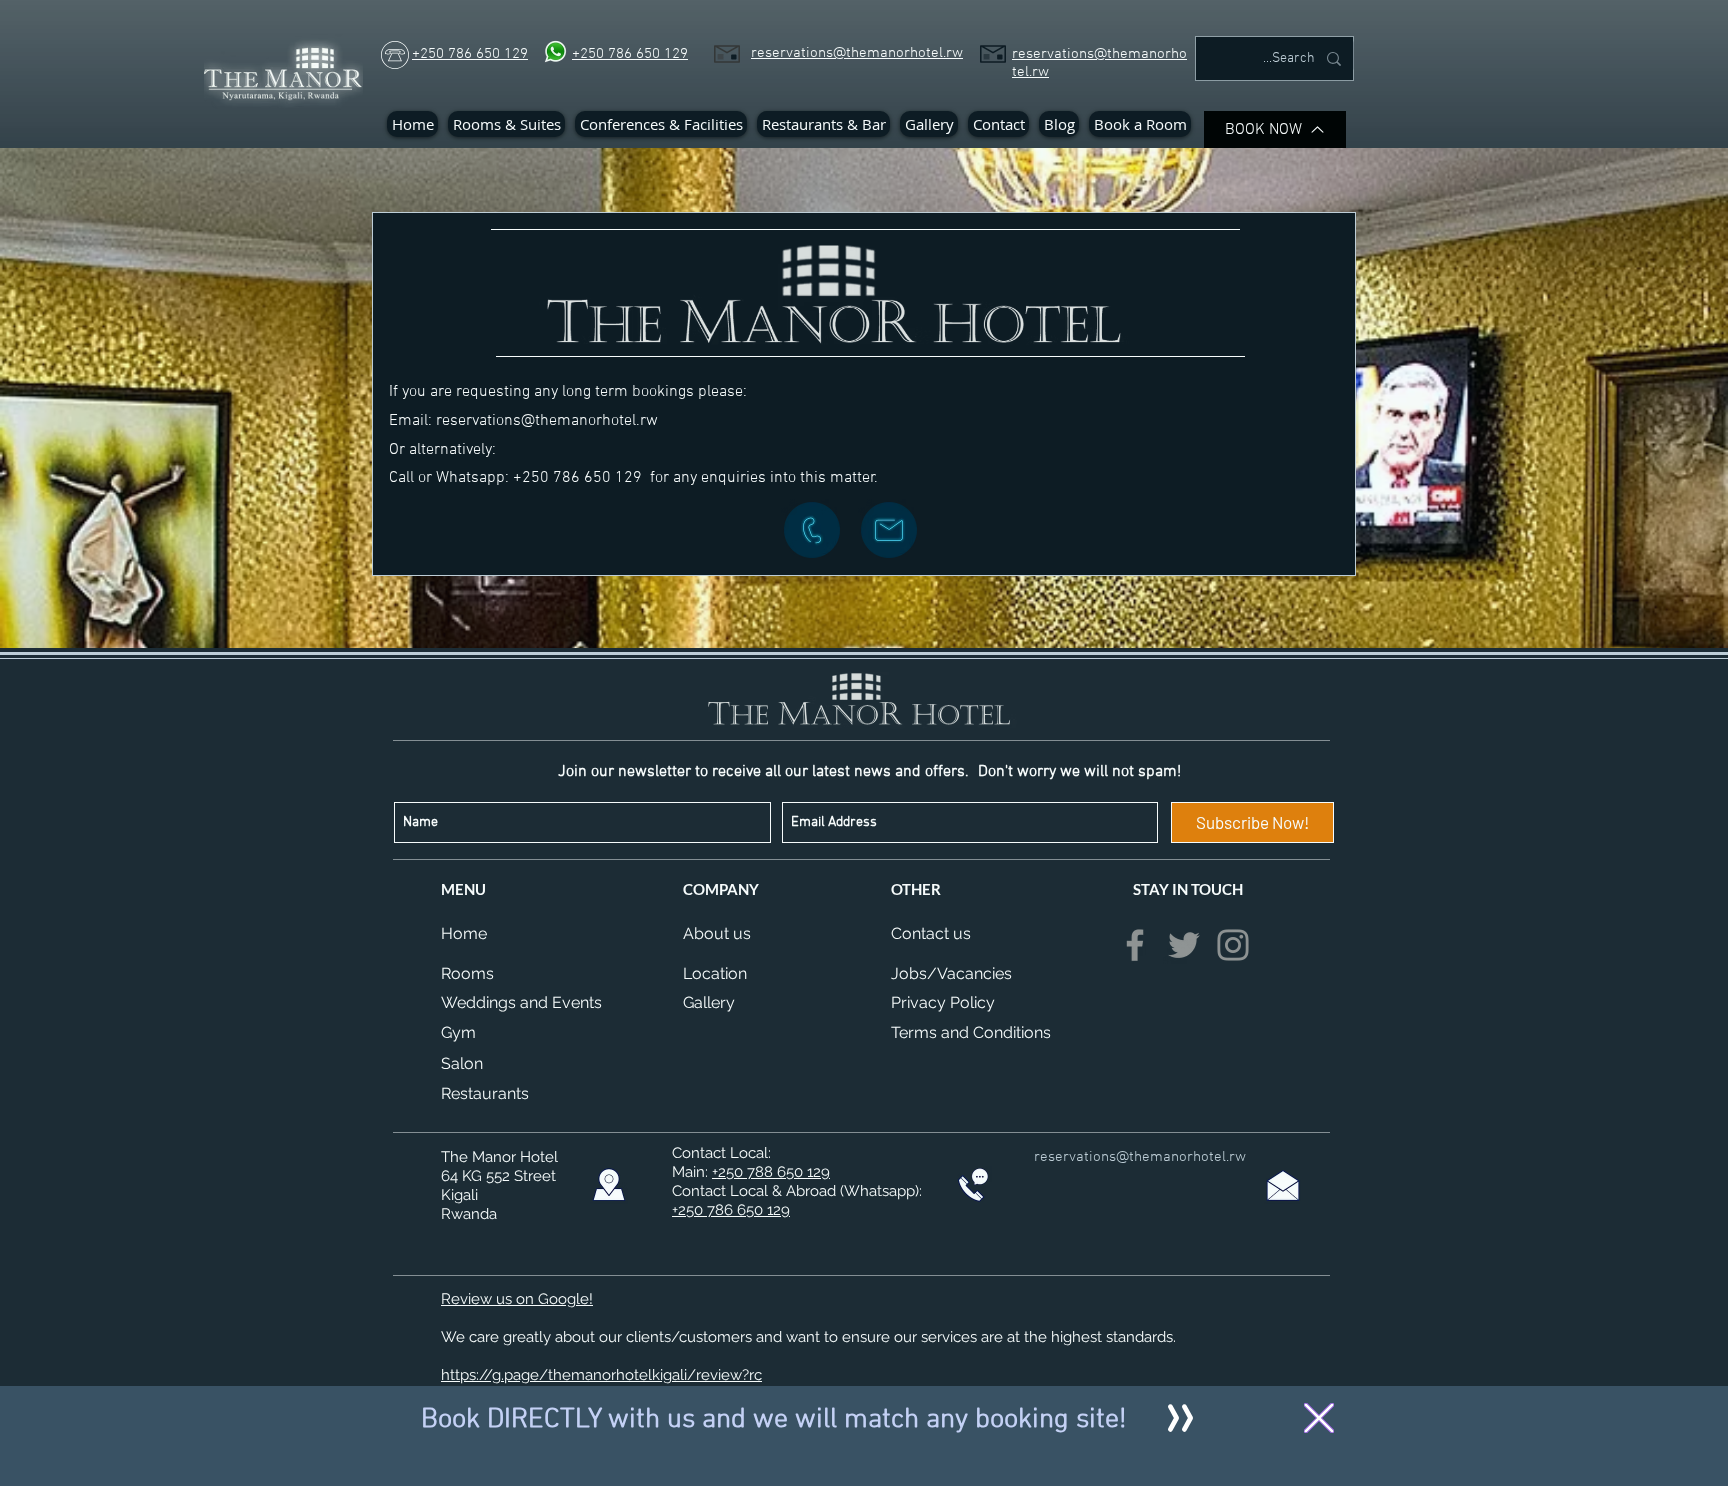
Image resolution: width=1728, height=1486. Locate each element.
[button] (1319, 1418)
